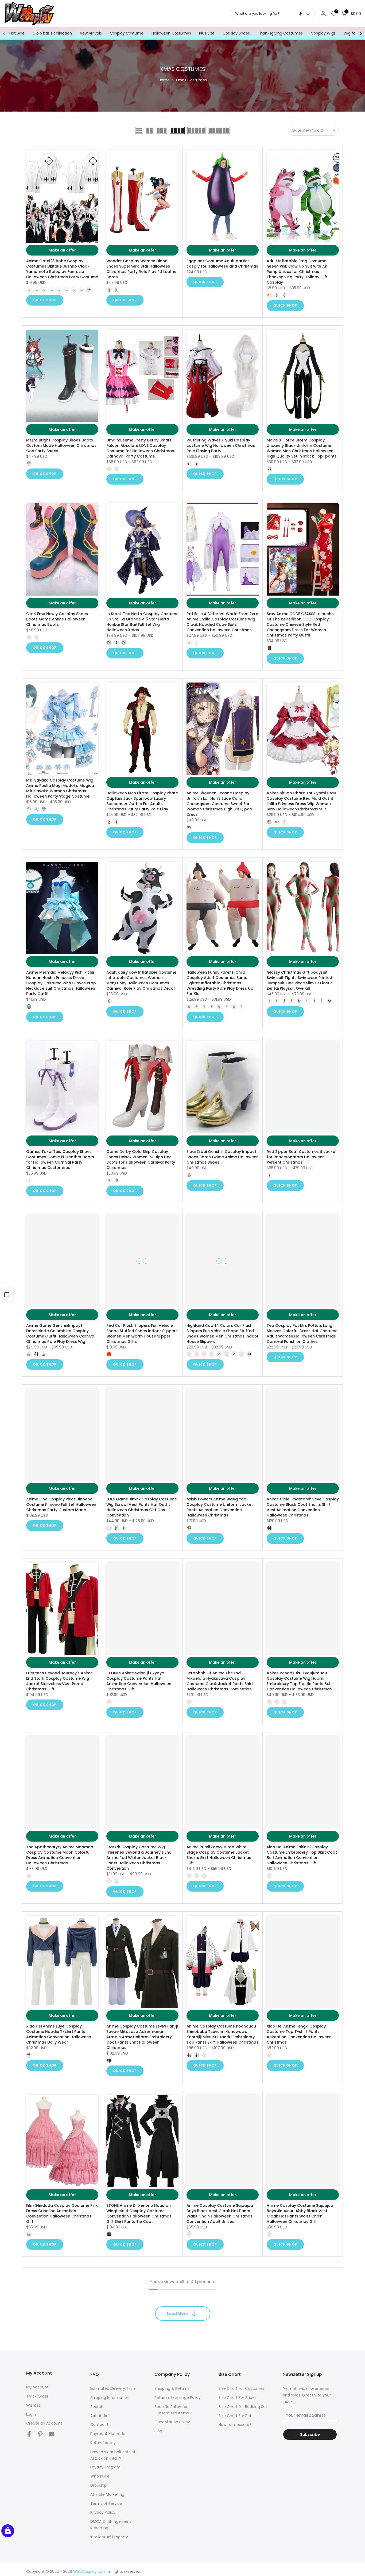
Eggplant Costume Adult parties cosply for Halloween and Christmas (222, 264)
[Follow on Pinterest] (40, 2434)
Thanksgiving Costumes (280, 33)
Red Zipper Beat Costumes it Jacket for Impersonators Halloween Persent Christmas (302, 1157)
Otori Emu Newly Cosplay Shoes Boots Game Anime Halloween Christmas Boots (57, 619)
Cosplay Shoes (236, 33)
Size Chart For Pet (235, 2416)
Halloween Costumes (171, 33)
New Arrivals (91, 33)
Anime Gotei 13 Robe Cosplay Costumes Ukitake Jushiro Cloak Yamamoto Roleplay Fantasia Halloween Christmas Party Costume (62, 269)
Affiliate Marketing (107, 2494)
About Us (99, 2416)
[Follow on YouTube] (52, 2434)
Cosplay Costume (127, 33)
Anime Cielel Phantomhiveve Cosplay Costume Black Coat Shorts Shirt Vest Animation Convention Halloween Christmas (303, 1507)
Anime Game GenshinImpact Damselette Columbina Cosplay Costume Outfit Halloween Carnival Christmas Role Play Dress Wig (61, 1333)
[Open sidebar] (7, 1295)
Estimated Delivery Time (113, 2388)
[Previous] (5, 33)
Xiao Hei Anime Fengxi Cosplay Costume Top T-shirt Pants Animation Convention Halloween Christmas (299, 2034)
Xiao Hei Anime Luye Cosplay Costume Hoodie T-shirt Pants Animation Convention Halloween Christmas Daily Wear (59, 2034)
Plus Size (207, 33)
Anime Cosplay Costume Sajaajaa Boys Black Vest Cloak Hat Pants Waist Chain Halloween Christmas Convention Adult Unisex (220, 2213)
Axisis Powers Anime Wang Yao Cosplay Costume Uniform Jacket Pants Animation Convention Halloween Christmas (220, 1507)
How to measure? (235, 2425)
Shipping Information (110, 2398)
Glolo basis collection (52, 33)
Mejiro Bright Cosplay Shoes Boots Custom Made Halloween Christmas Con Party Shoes (61, 445)
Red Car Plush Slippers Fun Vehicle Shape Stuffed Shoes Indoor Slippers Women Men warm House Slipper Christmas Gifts (142, 1333)
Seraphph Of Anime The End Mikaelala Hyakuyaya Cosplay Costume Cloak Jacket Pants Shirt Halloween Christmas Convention (220, 1681)
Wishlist (33, 2405)
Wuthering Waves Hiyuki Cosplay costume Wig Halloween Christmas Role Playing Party (221, 445)
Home (164, 80)
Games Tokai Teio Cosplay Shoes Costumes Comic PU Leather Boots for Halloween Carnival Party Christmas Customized (60, 1160)
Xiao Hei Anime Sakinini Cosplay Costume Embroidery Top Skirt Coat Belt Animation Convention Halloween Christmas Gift (302, 1855)
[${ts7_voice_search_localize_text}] (300, 14)
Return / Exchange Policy (178, 2398)
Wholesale (100, 2476)
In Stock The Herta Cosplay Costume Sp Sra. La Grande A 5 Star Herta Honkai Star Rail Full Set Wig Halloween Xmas (142, 622)
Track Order (37, 2396)
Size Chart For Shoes (238, 2398)
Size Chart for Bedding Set (243, 2407)
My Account (37, 2387)
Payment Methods (108, 2434)
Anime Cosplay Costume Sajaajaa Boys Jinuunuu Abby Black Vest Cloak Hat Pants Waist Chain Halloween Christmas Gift (300, 2213)
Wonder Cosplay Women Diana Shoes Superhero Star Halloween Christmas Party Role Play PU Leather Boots (142, 269)
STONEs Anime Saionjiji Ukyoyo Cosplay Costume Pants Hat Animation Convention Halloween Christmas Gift (139, 1681)
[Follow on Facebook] (29, 2434)
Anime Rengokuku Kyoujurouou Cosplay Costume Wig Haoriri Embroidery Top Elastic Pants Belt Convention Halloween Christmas (299, 1681)
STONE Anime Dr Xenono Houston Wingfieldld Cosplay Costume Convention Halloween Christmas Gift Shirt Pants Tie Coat (139, 2213)
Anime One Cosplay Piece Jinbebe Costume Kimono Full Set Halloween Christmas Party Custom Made (61, 1504)
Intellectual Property (109, 2537)
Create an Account (44, 2423)
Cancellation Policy (172, 2422)
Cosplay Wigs (323, 33)
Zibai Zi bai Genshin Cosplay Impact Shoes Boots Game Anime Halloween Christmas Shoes (223, 1157)
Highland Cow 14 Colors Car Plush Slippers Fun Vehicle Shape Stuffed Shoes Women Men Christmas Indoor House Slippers (223, 1333)
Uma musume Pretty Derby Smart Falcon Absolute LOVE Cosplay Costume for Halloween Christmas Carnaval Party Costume (140, 448)
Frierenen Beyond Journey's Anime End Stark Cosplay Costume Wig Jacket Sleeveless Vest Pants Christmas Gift (59, 1681)
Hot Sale (17, 33)
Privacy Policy (103, 2512)
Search (97, 2407)
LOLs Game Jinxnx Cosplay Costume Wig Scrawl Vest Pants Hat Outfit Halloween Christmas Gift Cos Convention (142, 1507)
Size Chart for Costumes (242, 2388)
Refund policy (103, 2443)
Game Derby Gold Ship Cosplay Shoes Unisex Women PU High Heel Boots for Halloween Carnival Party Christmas (141, 1160)
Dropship (98, 2485)
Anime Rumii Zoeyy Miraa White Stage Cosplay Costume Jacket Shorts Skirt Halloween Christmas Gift (219, 1855)
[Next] (360, 33)
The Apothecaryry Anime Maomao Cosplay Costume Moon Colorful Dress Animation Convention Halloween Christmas (60, 1855)
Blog (158, 2431)
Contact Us (101, 2425)
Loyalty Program (105, 2467)
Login (31, 2414)
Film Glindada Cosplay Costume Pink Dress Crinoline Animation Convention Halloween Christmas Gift (62, 2213)
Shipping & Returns (172, 2388)
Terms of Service (106, 2503)
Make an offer (62, 250)
